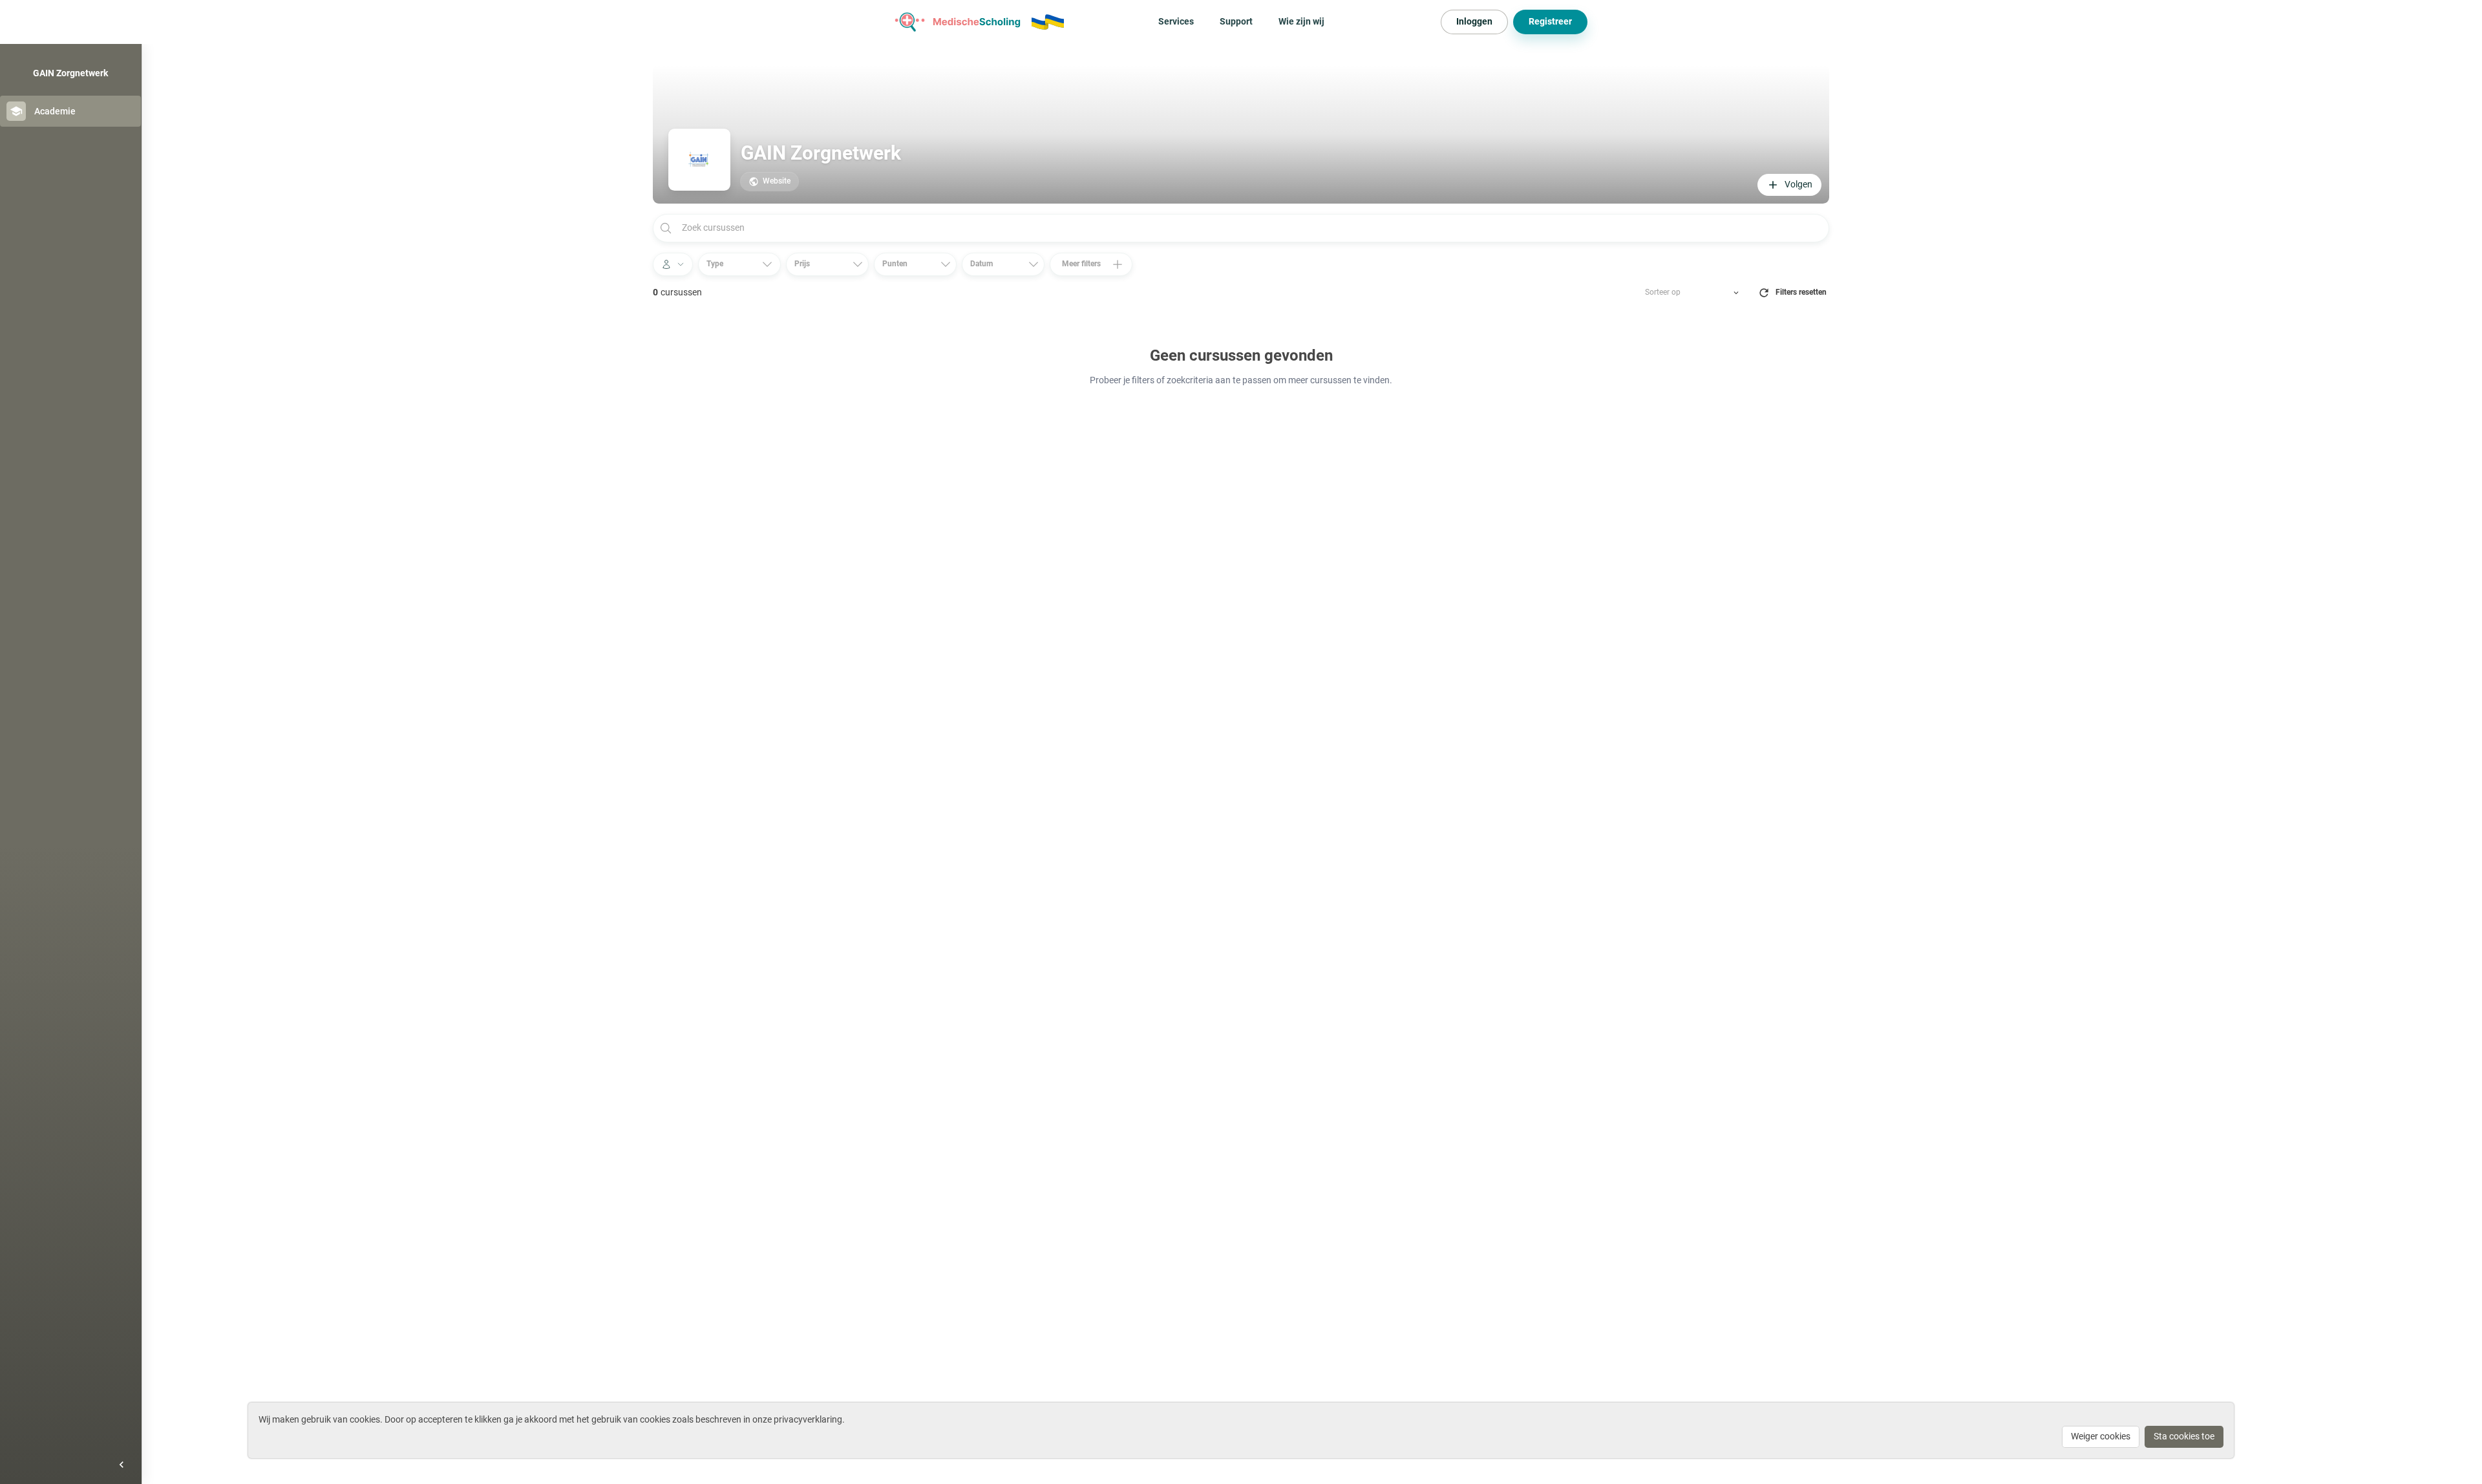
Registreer (1550, 21)
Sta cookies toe (2184, 1436)
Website (777, 181)
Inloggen (1474, 21)
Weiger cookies (2101, 1436)
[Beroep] (673, 264)
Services (1176, 21)
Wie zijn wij (1301, 21)
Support (1236, 21)
